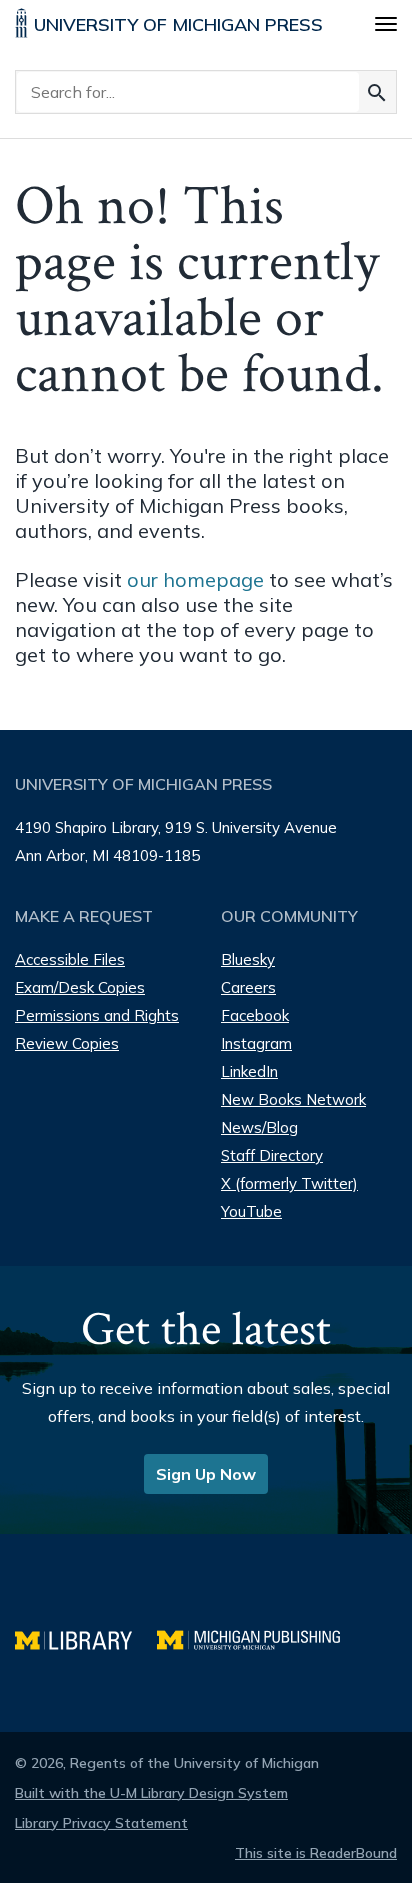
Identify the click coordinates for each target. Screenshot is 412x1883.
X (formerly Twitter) (289, 1183)
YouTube (251, 1211)
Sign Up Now (206, 1474)
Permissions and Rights (97, 1015)
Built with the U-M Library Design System (151, 1793)
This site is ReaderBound (316, 1853)
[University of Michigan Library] (86, 1637)
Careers (248, 987)
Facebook (255, 1015)
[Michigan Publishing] (258, 1637)
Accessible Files (70, 959)
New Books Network (293, 1099)
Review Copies (67, 1043)
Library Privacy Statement (101, 1823)
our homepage (195, 579)
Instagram (256, 1043)
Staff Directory (272, 1155)
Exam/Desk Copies (80, 987)
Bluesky (248, 959)
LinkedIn (249, 1071)
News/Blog (259, 1127)
